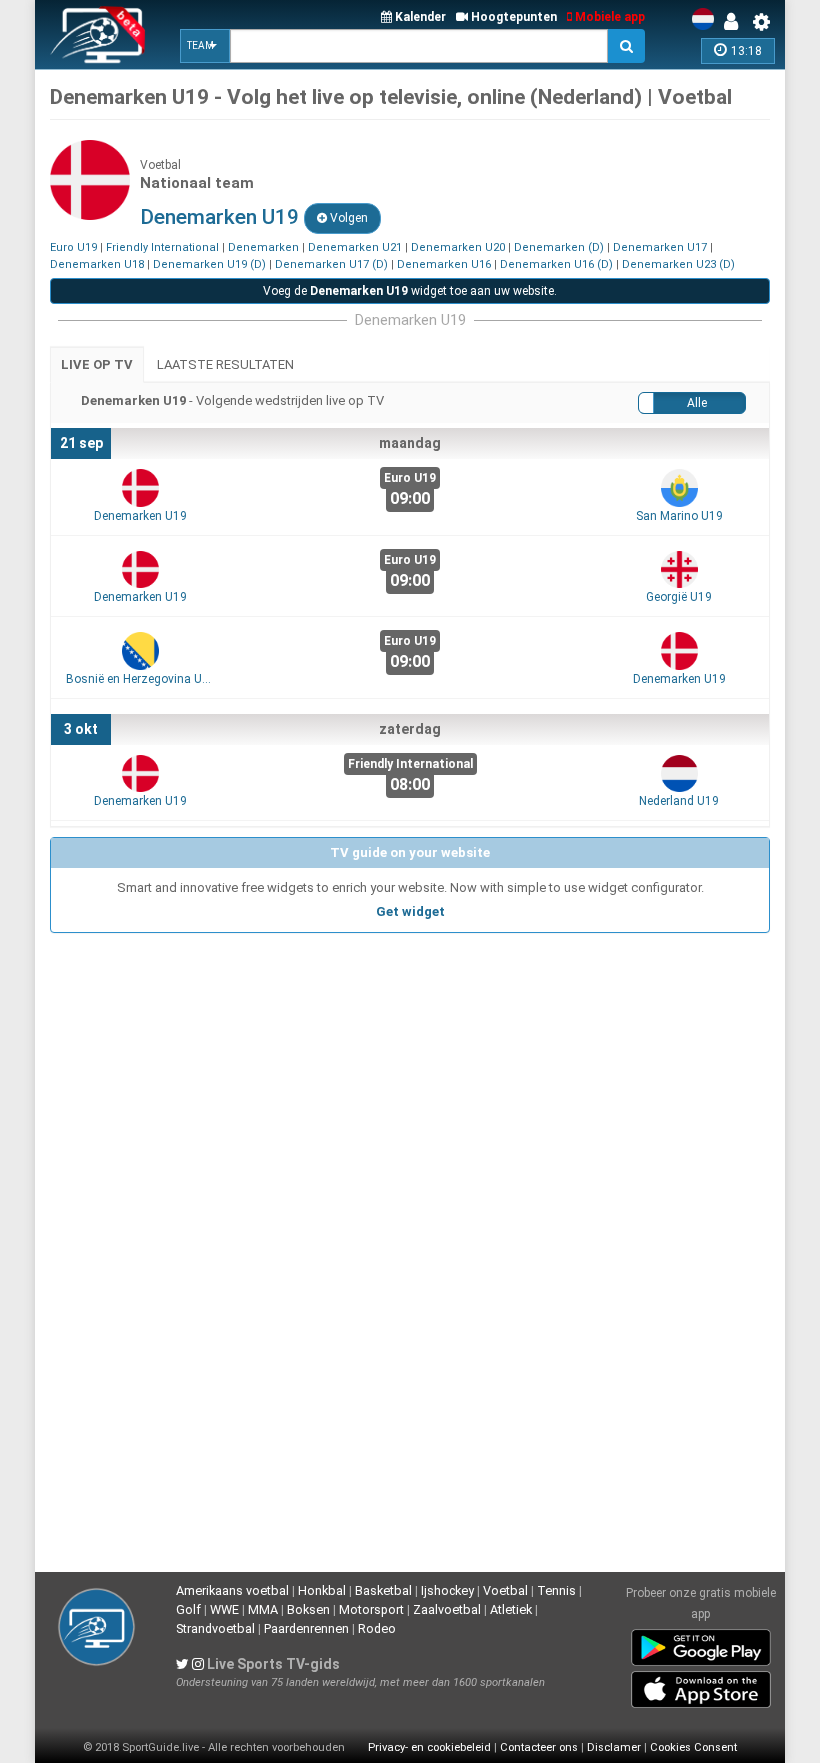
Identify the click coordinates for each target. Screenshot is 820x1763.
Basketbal (383, 1590)
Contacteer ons (539, 1747)
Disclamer (614, 1747)
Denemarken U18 (97, 264)
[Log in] (736, 22)
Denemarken (263, 247)
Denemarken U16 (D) (556, 264)
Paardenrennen (306, 1628)
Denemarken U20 (458, 247)
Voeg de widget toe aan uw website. (410, 291)
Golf (188, 1609)
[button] (205, 46)
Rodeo (377, 1628)
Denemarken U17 (660, 247)
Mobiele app (608, 17)
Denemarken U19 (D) (209, 264)
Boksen (308, 1609)
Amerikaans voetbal (232, 1590)
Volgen (347, 218)
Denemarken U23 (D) (678, 264)
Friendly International (162, 247)
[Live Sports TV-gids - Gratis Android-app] (701, 1644)
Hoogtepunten (512, 17)
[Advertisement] (410, 1082)
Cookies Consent (693, 1747)
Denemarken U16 (444, 264)
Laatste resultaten (225, 364)
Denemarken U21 (355, 247)
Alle (697, 403)
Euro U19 (73, 247)
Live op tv (97, 364)
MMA (263, 1609)
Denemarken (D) (559, 247)
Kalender (419, 17)
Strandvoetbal (215, 1628)
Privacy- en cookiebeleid (429, 1747)
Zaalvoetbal (447, 1609)
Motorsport (371, 1609)
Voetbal (505, 1590)
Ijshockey (447, 1590)
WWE (224, 1609)
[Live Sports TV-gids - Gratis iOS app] (701, 1686)
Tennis (556, 1590)
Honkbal (322, 1590)
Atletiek (511, 1609)
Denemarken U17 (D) (331, 264)
